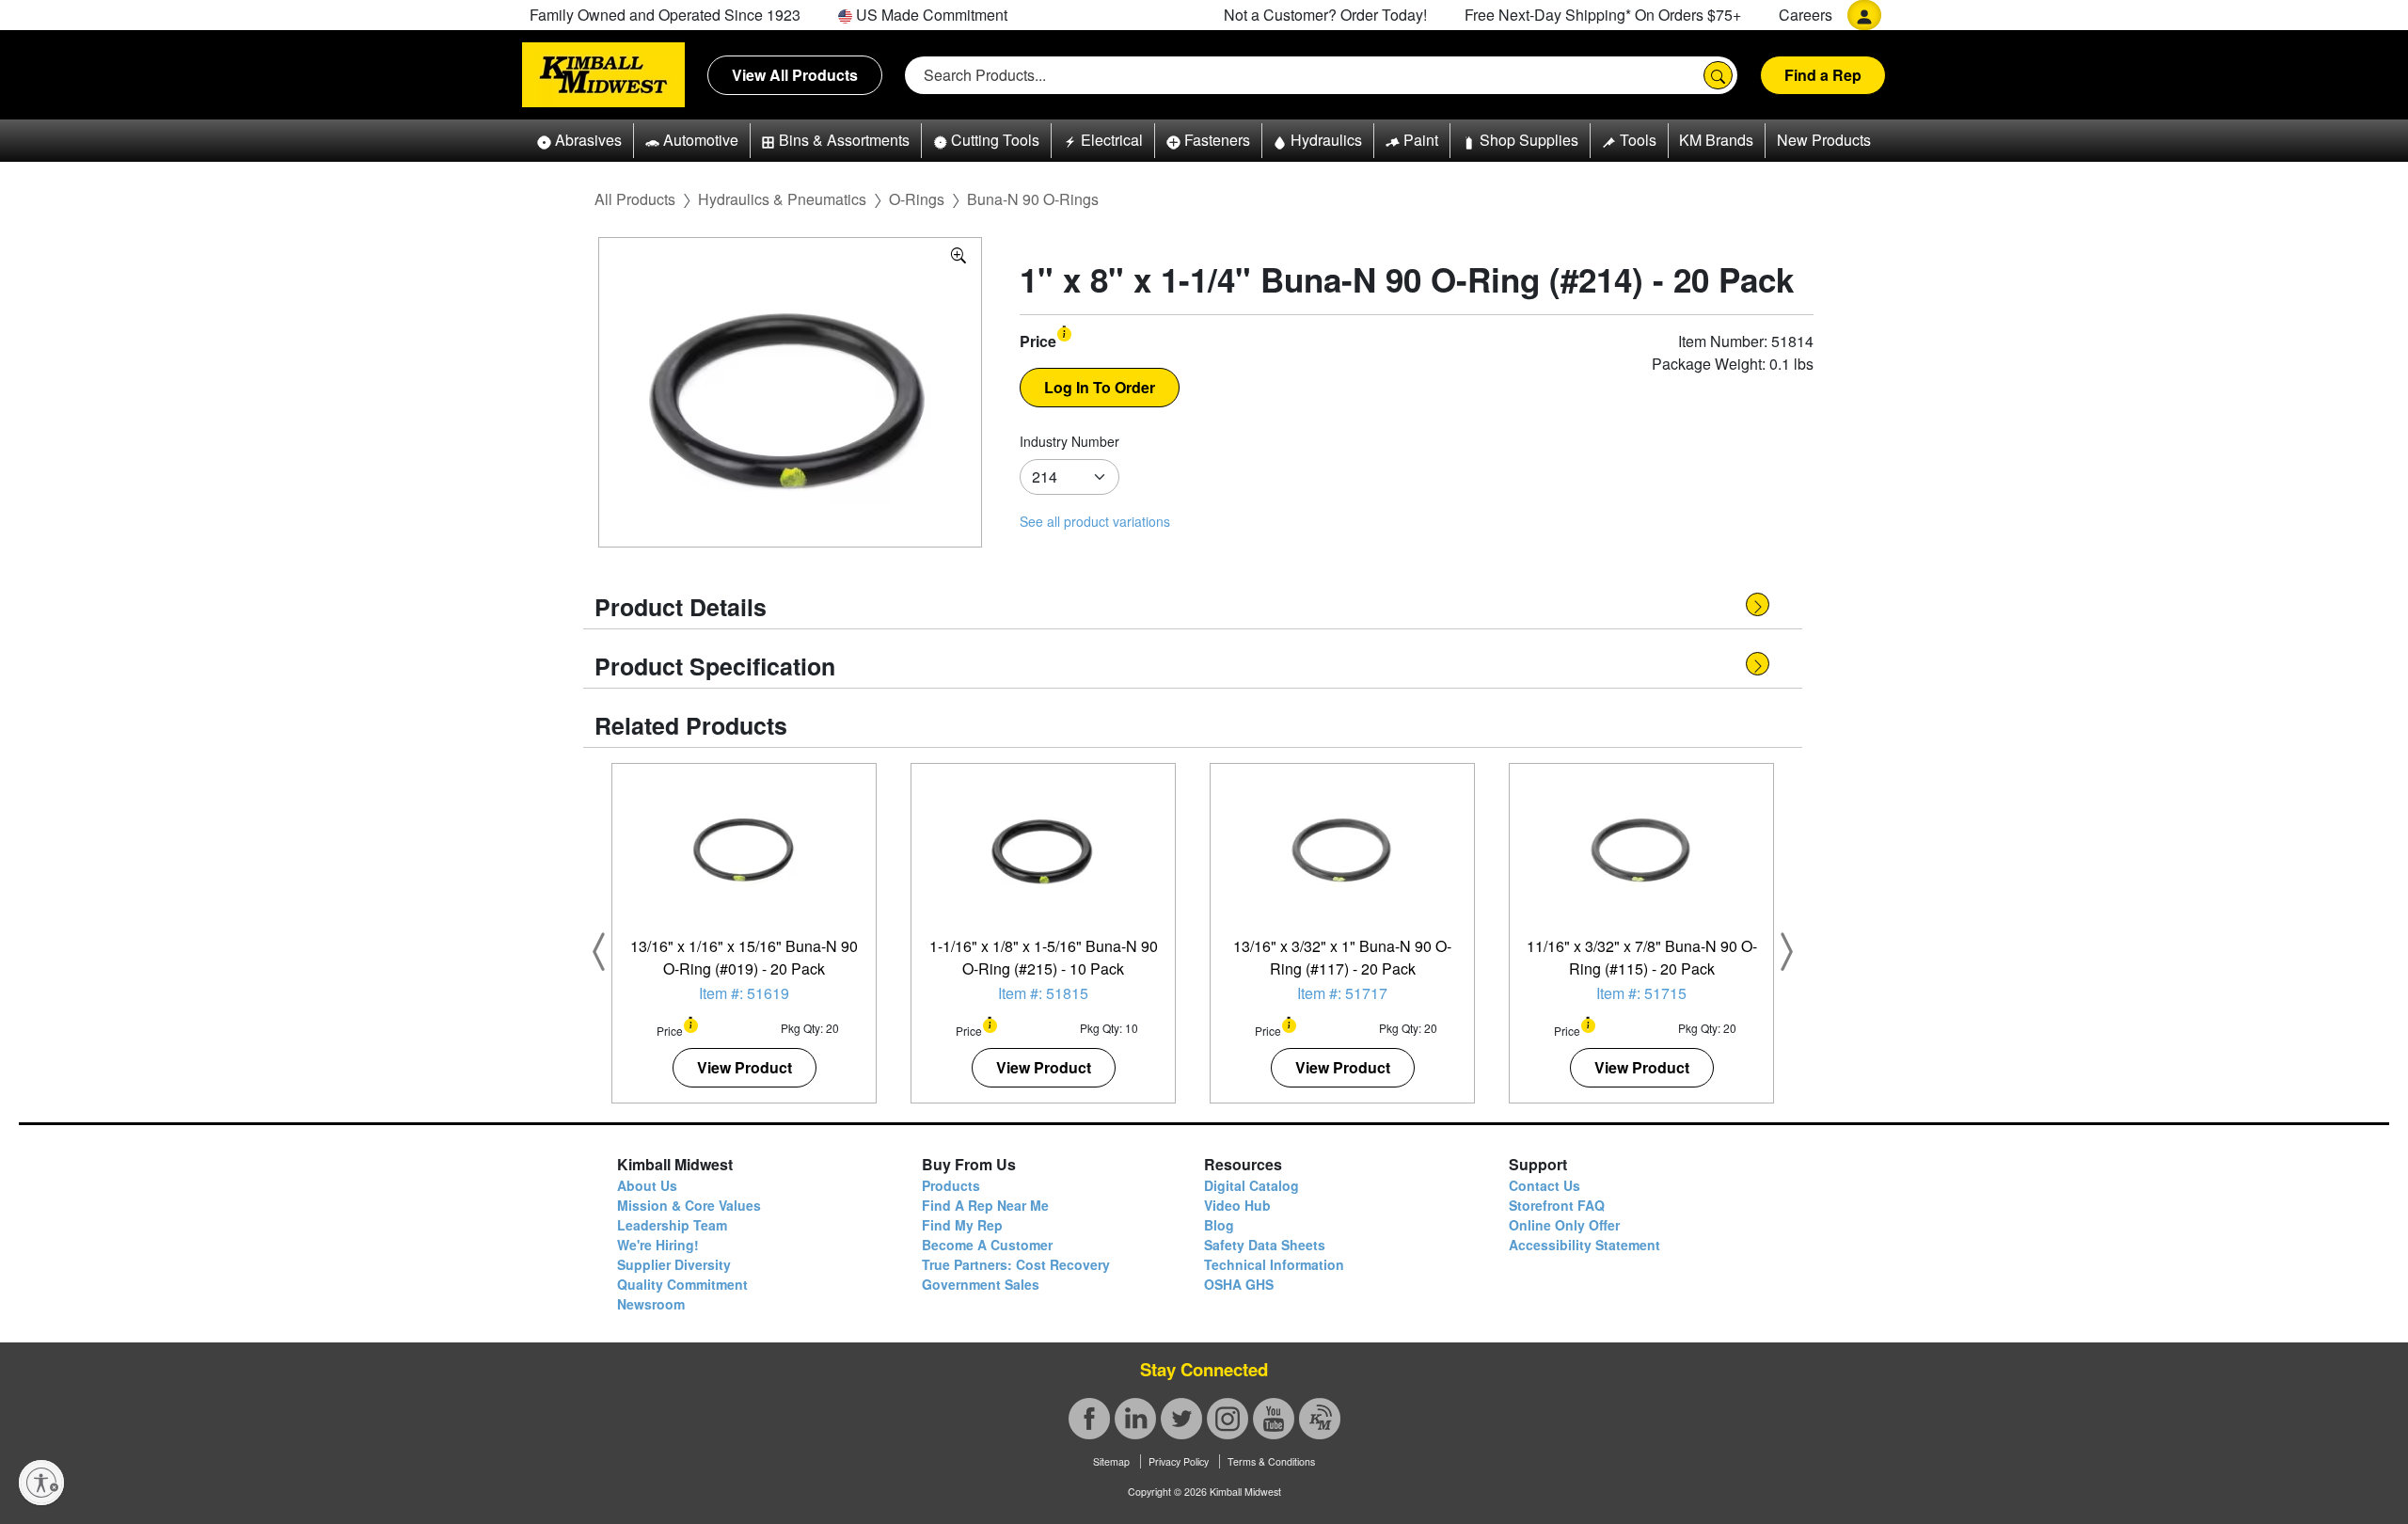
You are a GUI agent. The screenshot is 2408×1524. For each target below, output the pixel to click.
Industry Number (1069, 441)
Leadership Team (672, 1225)
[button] (579, 141)
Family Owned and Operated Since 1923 (665, 15)
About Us (647, 1185)
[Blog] (1320, 1419)
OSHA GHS (1239, 1284)
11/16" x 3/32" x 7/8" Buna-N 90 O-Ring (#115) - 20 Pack (1642, 957)
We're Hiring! (658, 1245)
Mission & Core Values (689, 1205)
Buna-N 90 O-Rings (1033, 199)
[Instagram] (1228, 1419)
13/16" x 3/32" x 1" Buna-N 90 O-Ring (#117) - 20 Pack (1342, 957)
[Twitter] (1181, 1419)
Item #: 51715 (1641, 993)
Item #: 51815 (1043, 993)
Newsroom (651, 1304)
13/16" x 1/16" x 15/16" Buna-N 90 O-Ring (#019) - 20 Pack (744, 957)
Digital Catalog (1252, 1185)
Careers (1806, 15)
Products (951, 1185)
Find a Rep (1823, 75)
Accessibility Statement (1584, 1245)
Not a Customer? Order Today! (1325, 15)
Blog (1219, 1225)
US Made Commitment (930, 15)
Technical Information (1274, 1264)
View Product (745, 1067)
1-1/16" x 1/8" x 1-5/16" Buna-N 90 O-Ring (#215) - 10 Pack (1044, 957)
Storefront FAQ (1557, 1205)
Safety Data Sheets (1265, 1245)
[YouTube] (1274, 1419)
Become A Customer (987, 1245)
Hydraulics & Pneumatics (782, 199)
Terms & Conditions (1271, 1461)
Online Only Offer (1564, 1225)
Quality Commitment (682, 1284)
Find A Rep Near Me (985, 1205)
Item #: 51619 (744, 993)
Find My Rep (962, 1225)
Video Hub (1237, 1205)
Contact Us (1545, 1185)
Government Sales (981, 1284)
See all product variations (1095, 521)
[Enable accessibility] (41, 1483)
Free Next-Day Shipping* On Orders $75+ (1603, 15)
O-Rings (917, 199)
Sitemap (1111, 1461)
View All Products (795, 75)
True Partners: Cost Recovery (1016, 1264)
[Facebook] (1089, 1419)
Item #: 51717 (1342, 993)
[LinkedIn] (1135, 1419)
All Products (635, 199)
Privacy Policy (1179, 1461)
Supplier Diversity (674, 1264)
